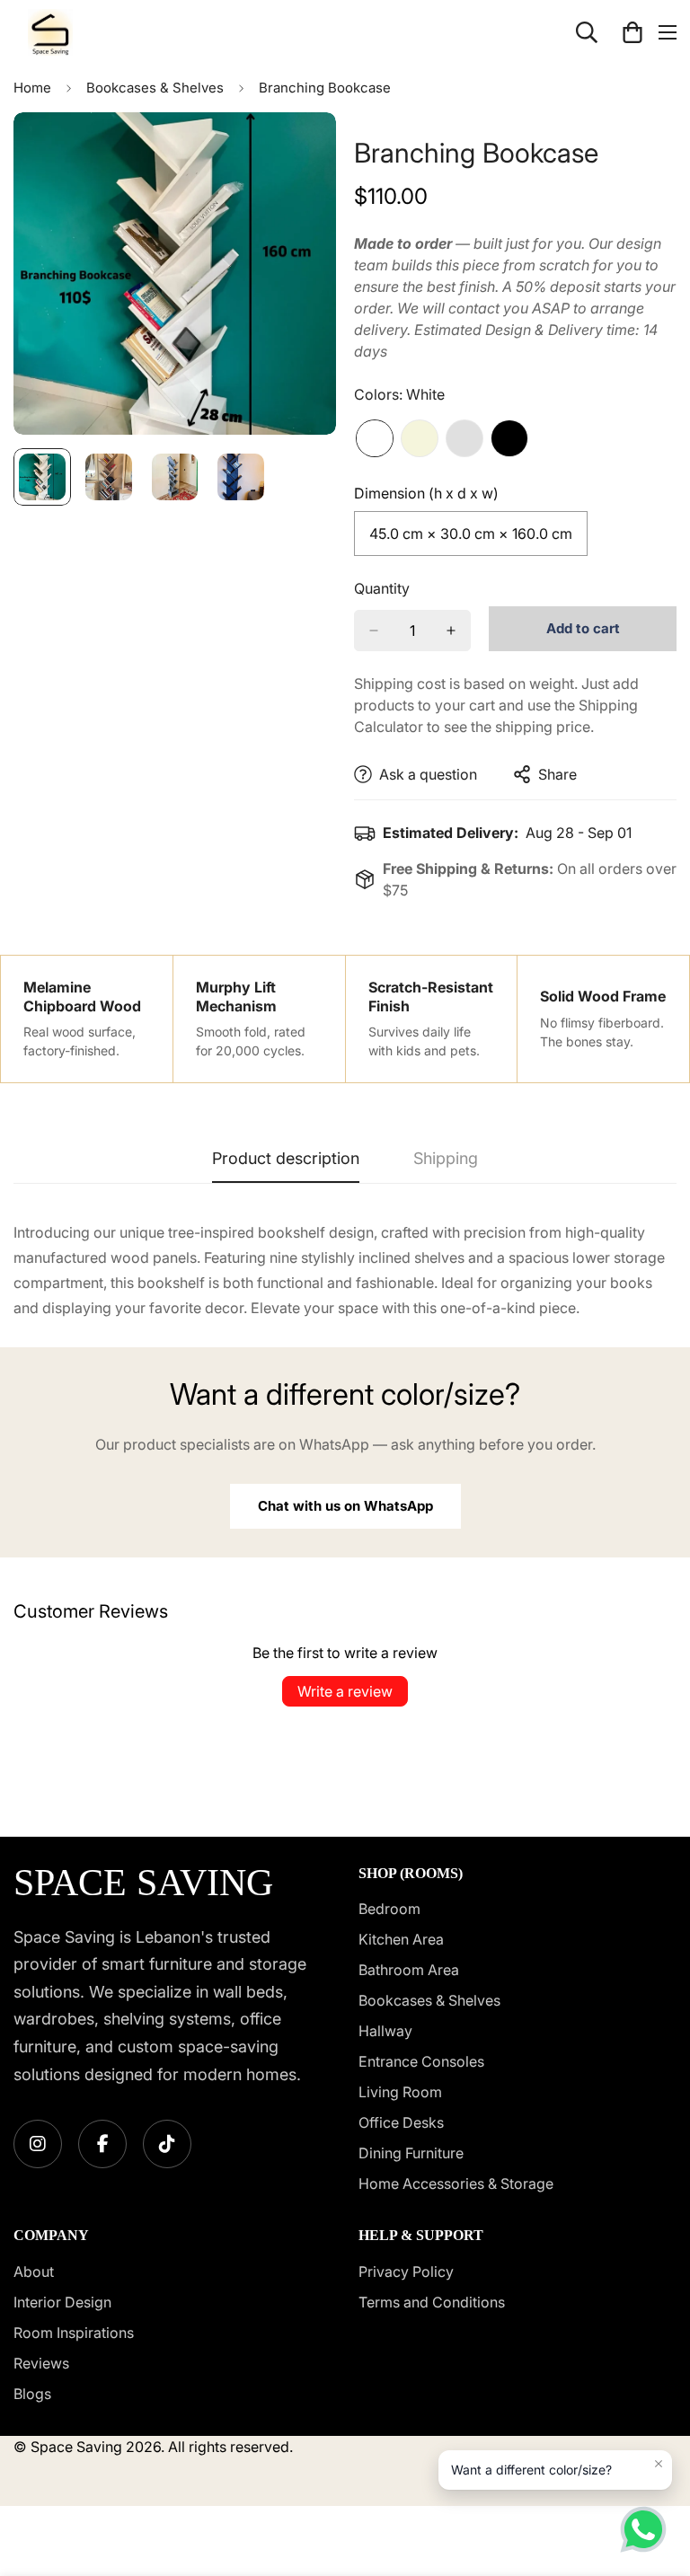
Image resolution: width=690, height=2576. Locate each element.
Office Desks (401, 2122)
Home (32, 88)
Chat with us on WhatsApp (345, 1506)
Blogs (32, 2394)
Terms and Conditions (432, 2302)
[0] (632, 32)
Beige (420, 438)
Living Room (400, 2092)
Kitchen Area (401, 1939)
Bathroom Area (409, 1970)
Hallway (385, 2031)
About (34, 2272)
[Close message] (659, 2464)
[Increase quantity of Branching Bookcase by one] (451, 631)
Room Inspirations (74, 2333)
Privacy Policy (406, 2272)
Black (509, 438)
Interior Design (62, 2302)
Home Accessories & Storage (456, 2183)
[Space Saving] (50, 32)
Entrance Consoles (421, 2061)
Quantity (382, 588)
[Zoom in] (298, 150)
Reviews (41, 2363)
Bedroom (389, 1909)
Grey (464, 438)
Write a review (345, 1691)
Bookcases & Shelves (155, 88)
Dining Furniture (411, 2153)
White (375, 438)
